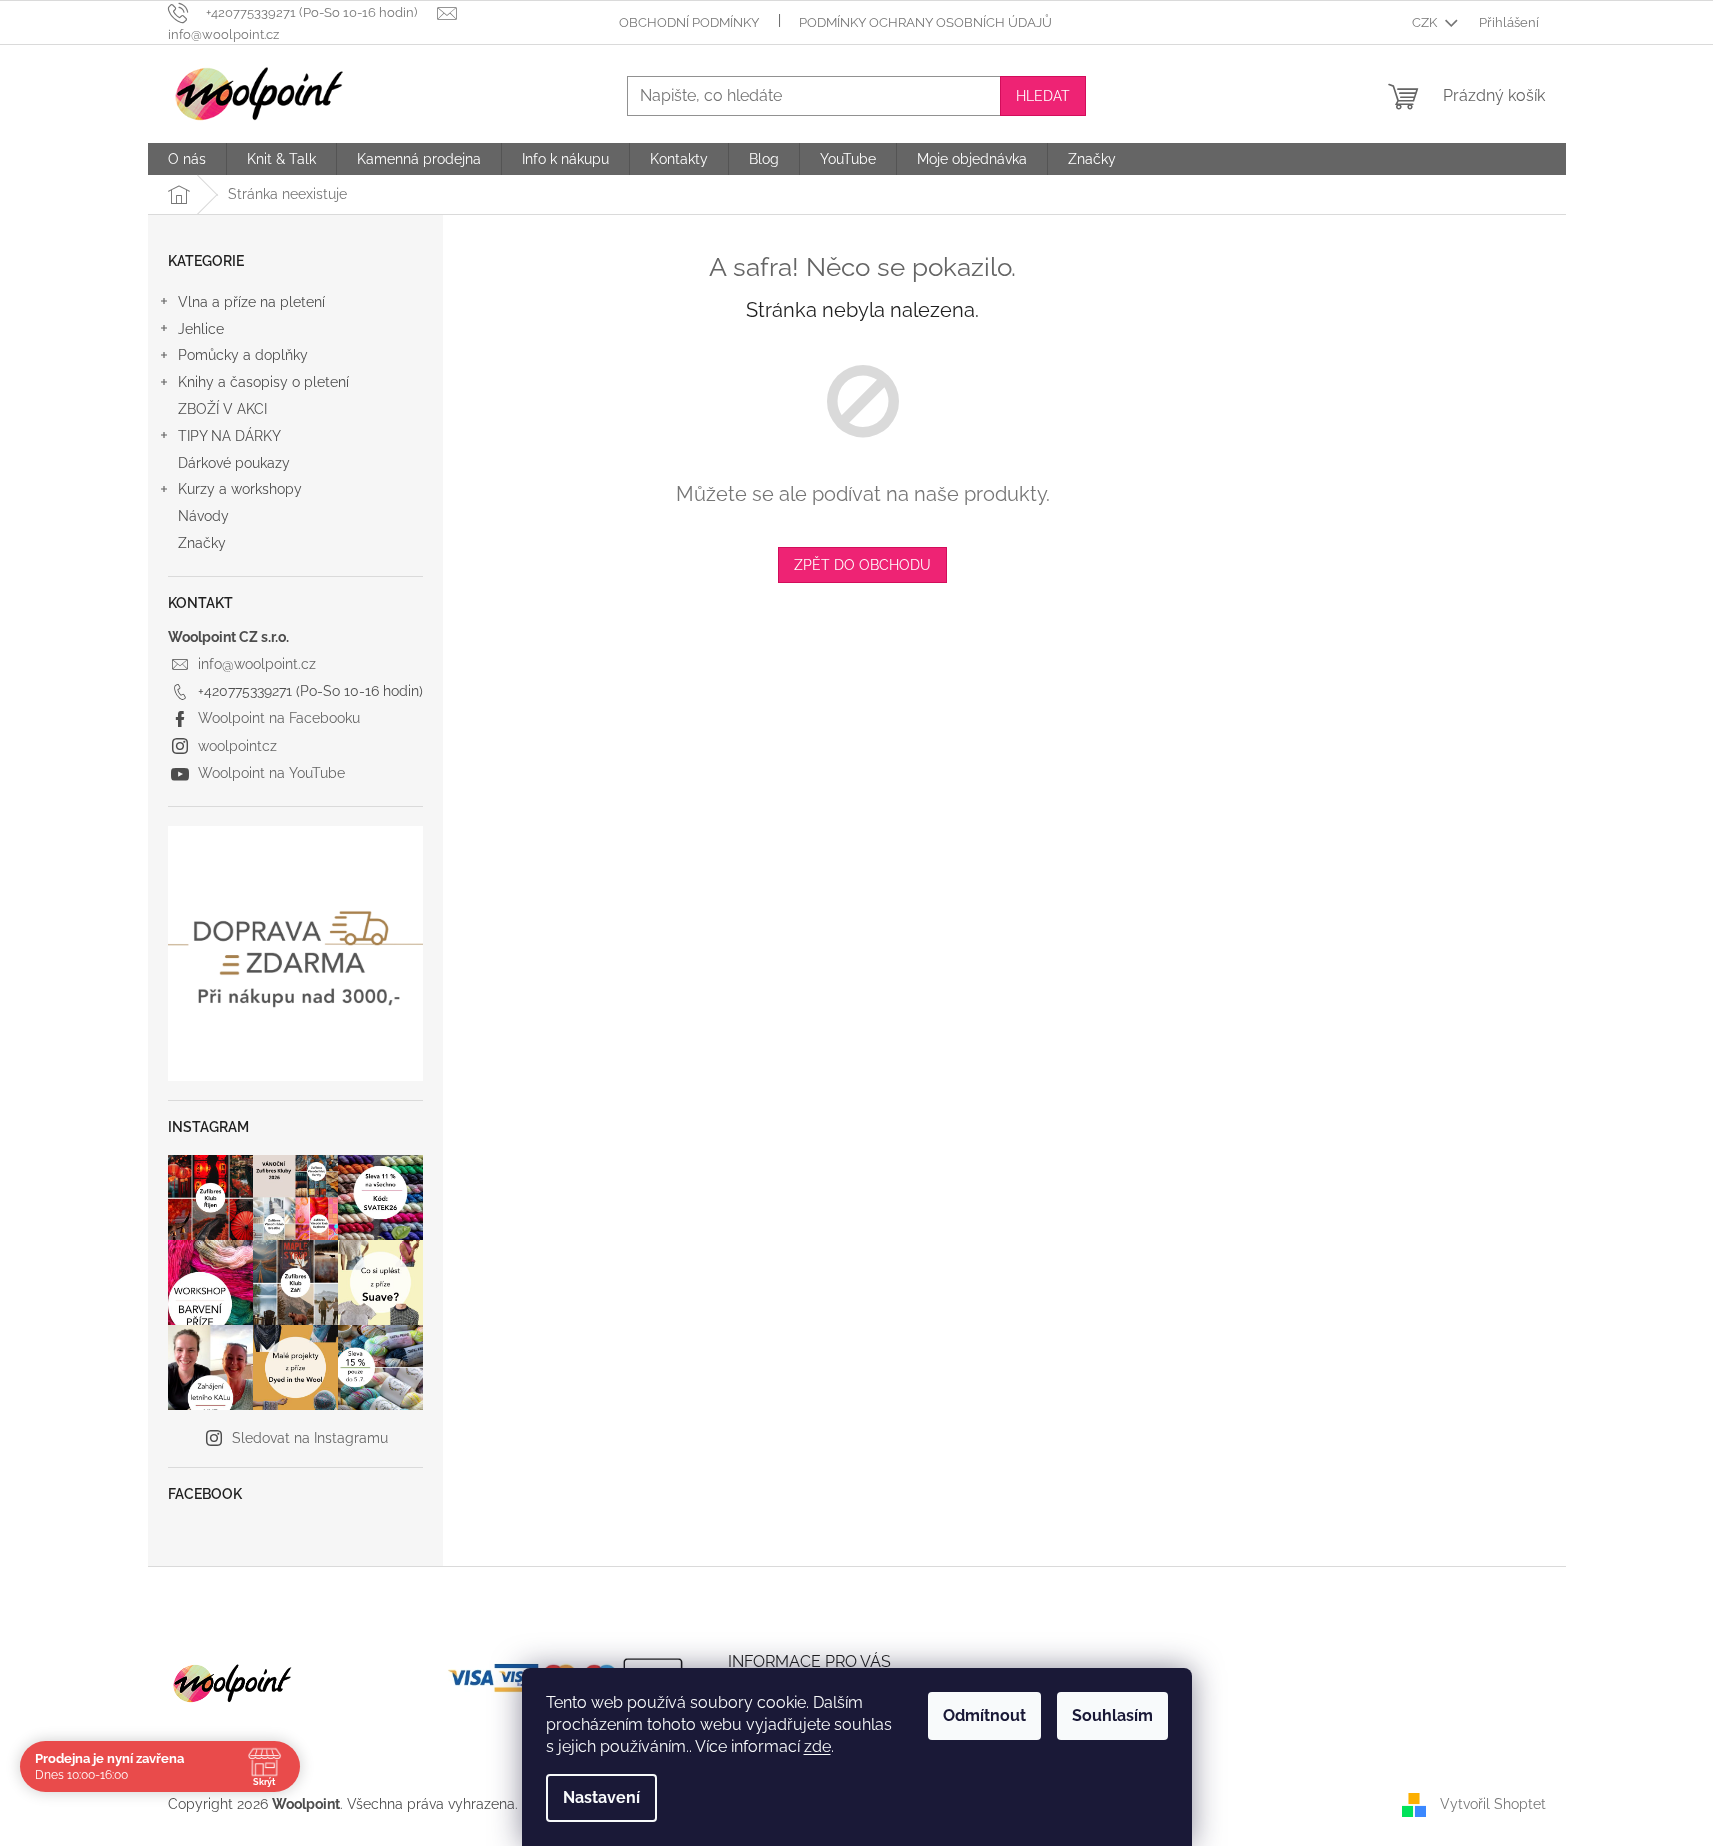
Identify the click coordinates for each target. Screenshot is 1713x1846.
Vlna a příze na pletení (251, 302)
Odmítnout (984, 1715)
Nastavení (601, 1797)
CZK (1426, 22)
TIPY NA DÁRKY (229, 436)
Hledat (1043, 96)
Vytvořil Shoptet (1493, 1804)
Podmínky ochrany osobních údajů (925, 22)
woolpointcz (237, 746)
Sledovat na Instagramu (310, 1438)
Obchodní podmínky (689, 22)
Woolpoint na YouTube (271, 773)
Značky (202, 543)
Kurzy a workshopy (240, 489)
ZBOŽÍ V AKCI (222, 409)
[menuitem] (187, 159)
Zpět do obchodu (862, 565)
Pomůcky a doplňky (243, 355)
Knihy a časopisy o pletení (263, 382)
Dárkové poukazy (234, 463)
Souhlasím (1112, 1715)
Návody (203, 516)
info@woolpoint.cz (257, 664)
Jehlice (201, 329)
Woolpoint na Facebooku (279, 718)
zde (817, 1746)
